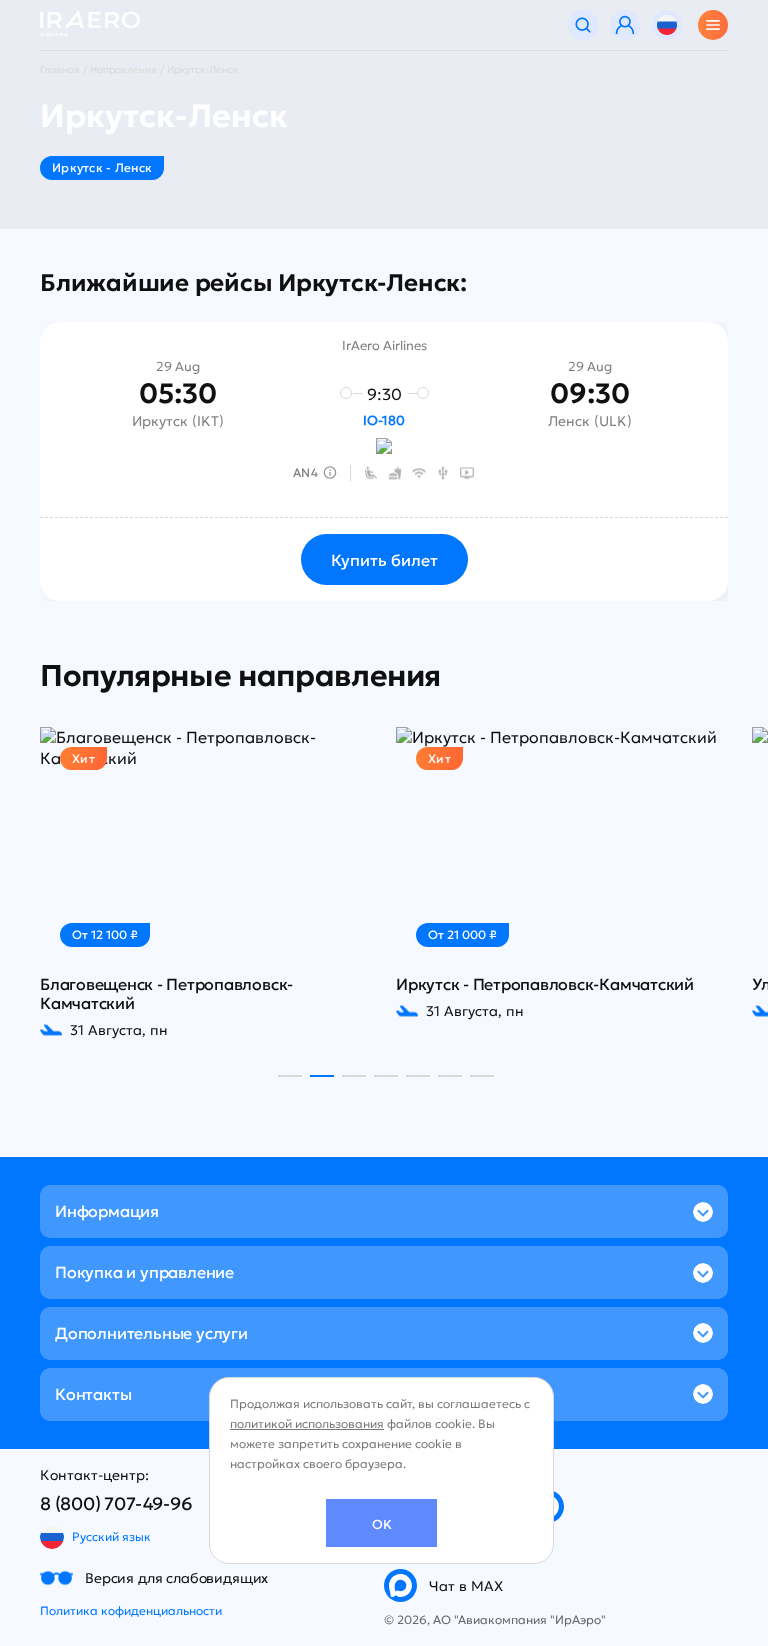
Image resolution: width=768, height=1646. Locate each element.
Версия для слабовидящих (176, 1578)
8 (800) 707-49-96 (116, 1503)
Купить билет (384, 560)
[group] (206, 883)
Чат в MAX (466, 1586)
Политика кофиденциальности (131, 1610)
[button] (290, 1076)
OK (382, 1524)
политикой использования (307, 1423)
